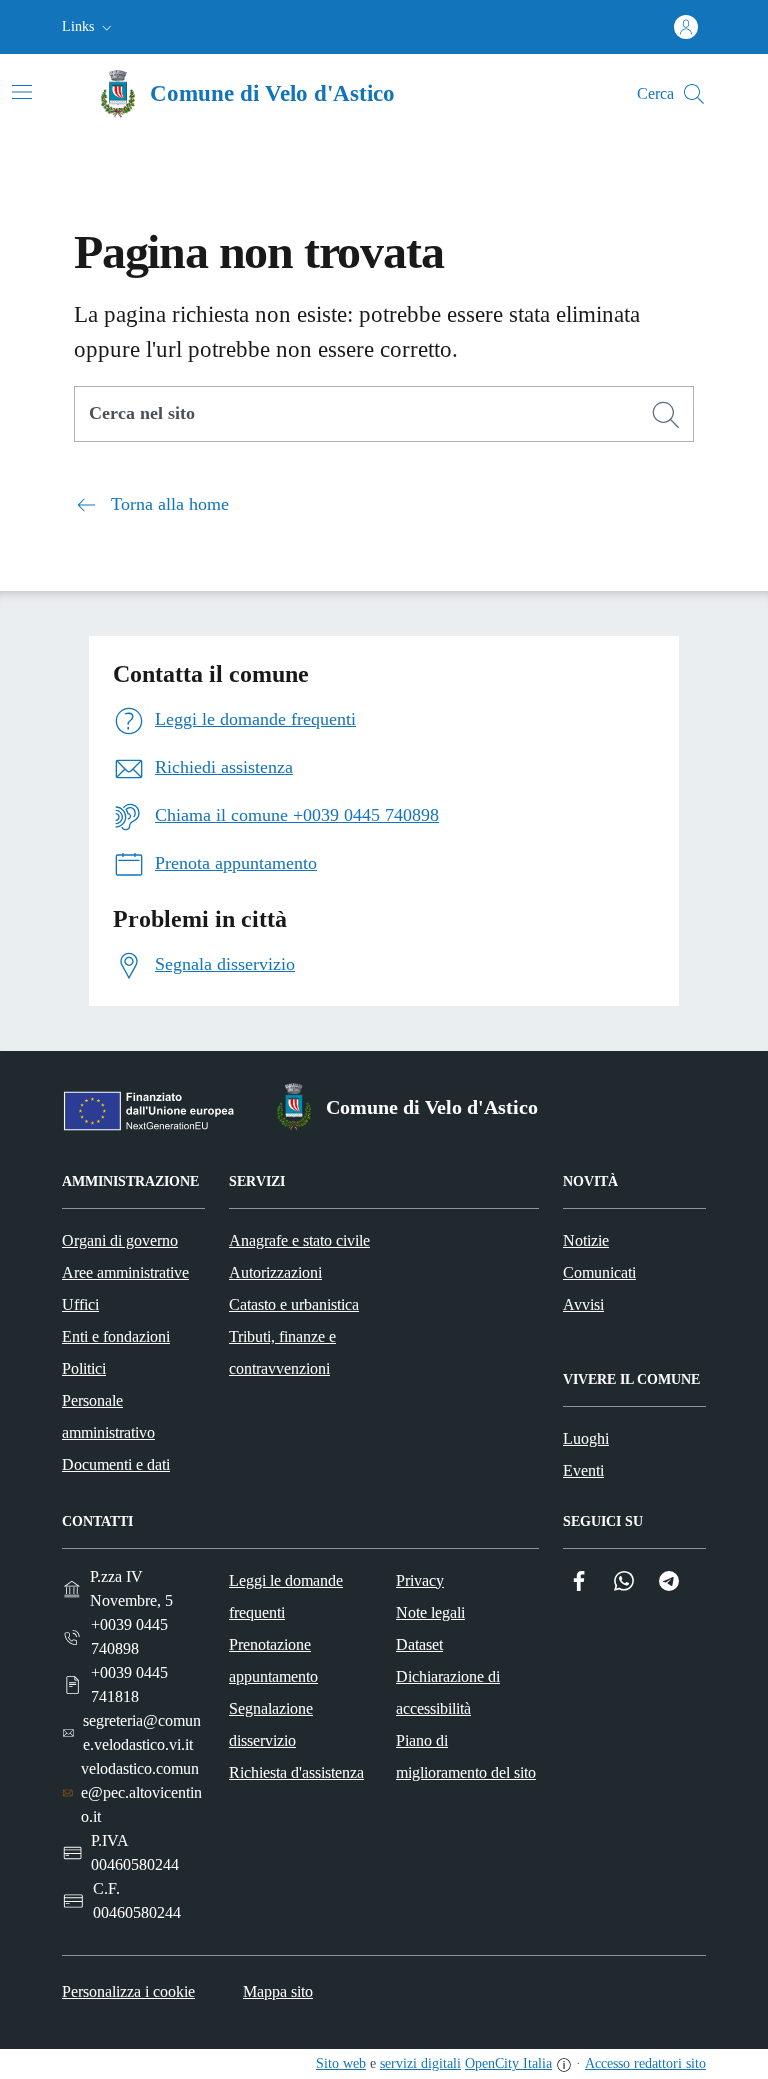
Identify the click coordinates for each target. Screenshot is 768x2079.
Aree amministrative (125, 1272)
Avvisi (583, 1304)
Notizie (586, 1240)
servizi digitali (420, 2063)
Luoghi (586, 1438)
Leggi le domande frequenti (286, 1596)
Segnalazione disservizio (271, 1724)
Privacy (420, 1580)
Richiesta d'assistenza (296, 1772)
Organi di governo (120, 1240)
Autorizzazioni (275, 1272)
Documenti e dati (116, 1464)
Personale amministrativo (108, 1416)
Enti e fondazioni (116, 1336)
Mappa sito (278, 1991)
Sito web (341, 2063)
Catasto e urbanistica (294, 1304)
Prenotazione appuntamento (273, 1660)
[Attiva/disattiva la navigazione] (22, 92)
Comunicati (599, 1272)
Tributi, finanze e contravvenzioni (282, 1352)
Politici (84, 1368)
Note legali (430, 1612)
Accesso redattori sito (645, 2063)
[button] (89, 27)
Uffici (80, 1304)
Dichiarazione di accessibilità (448, 1692)
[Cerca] (666, 415)
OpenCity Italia (508, 2063)
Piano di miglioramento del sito (466, 1756)
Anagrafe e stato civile (299, 1240)
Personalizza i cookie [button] (128, 1991)
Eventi (583, 1470)
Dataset (419, 1644)
